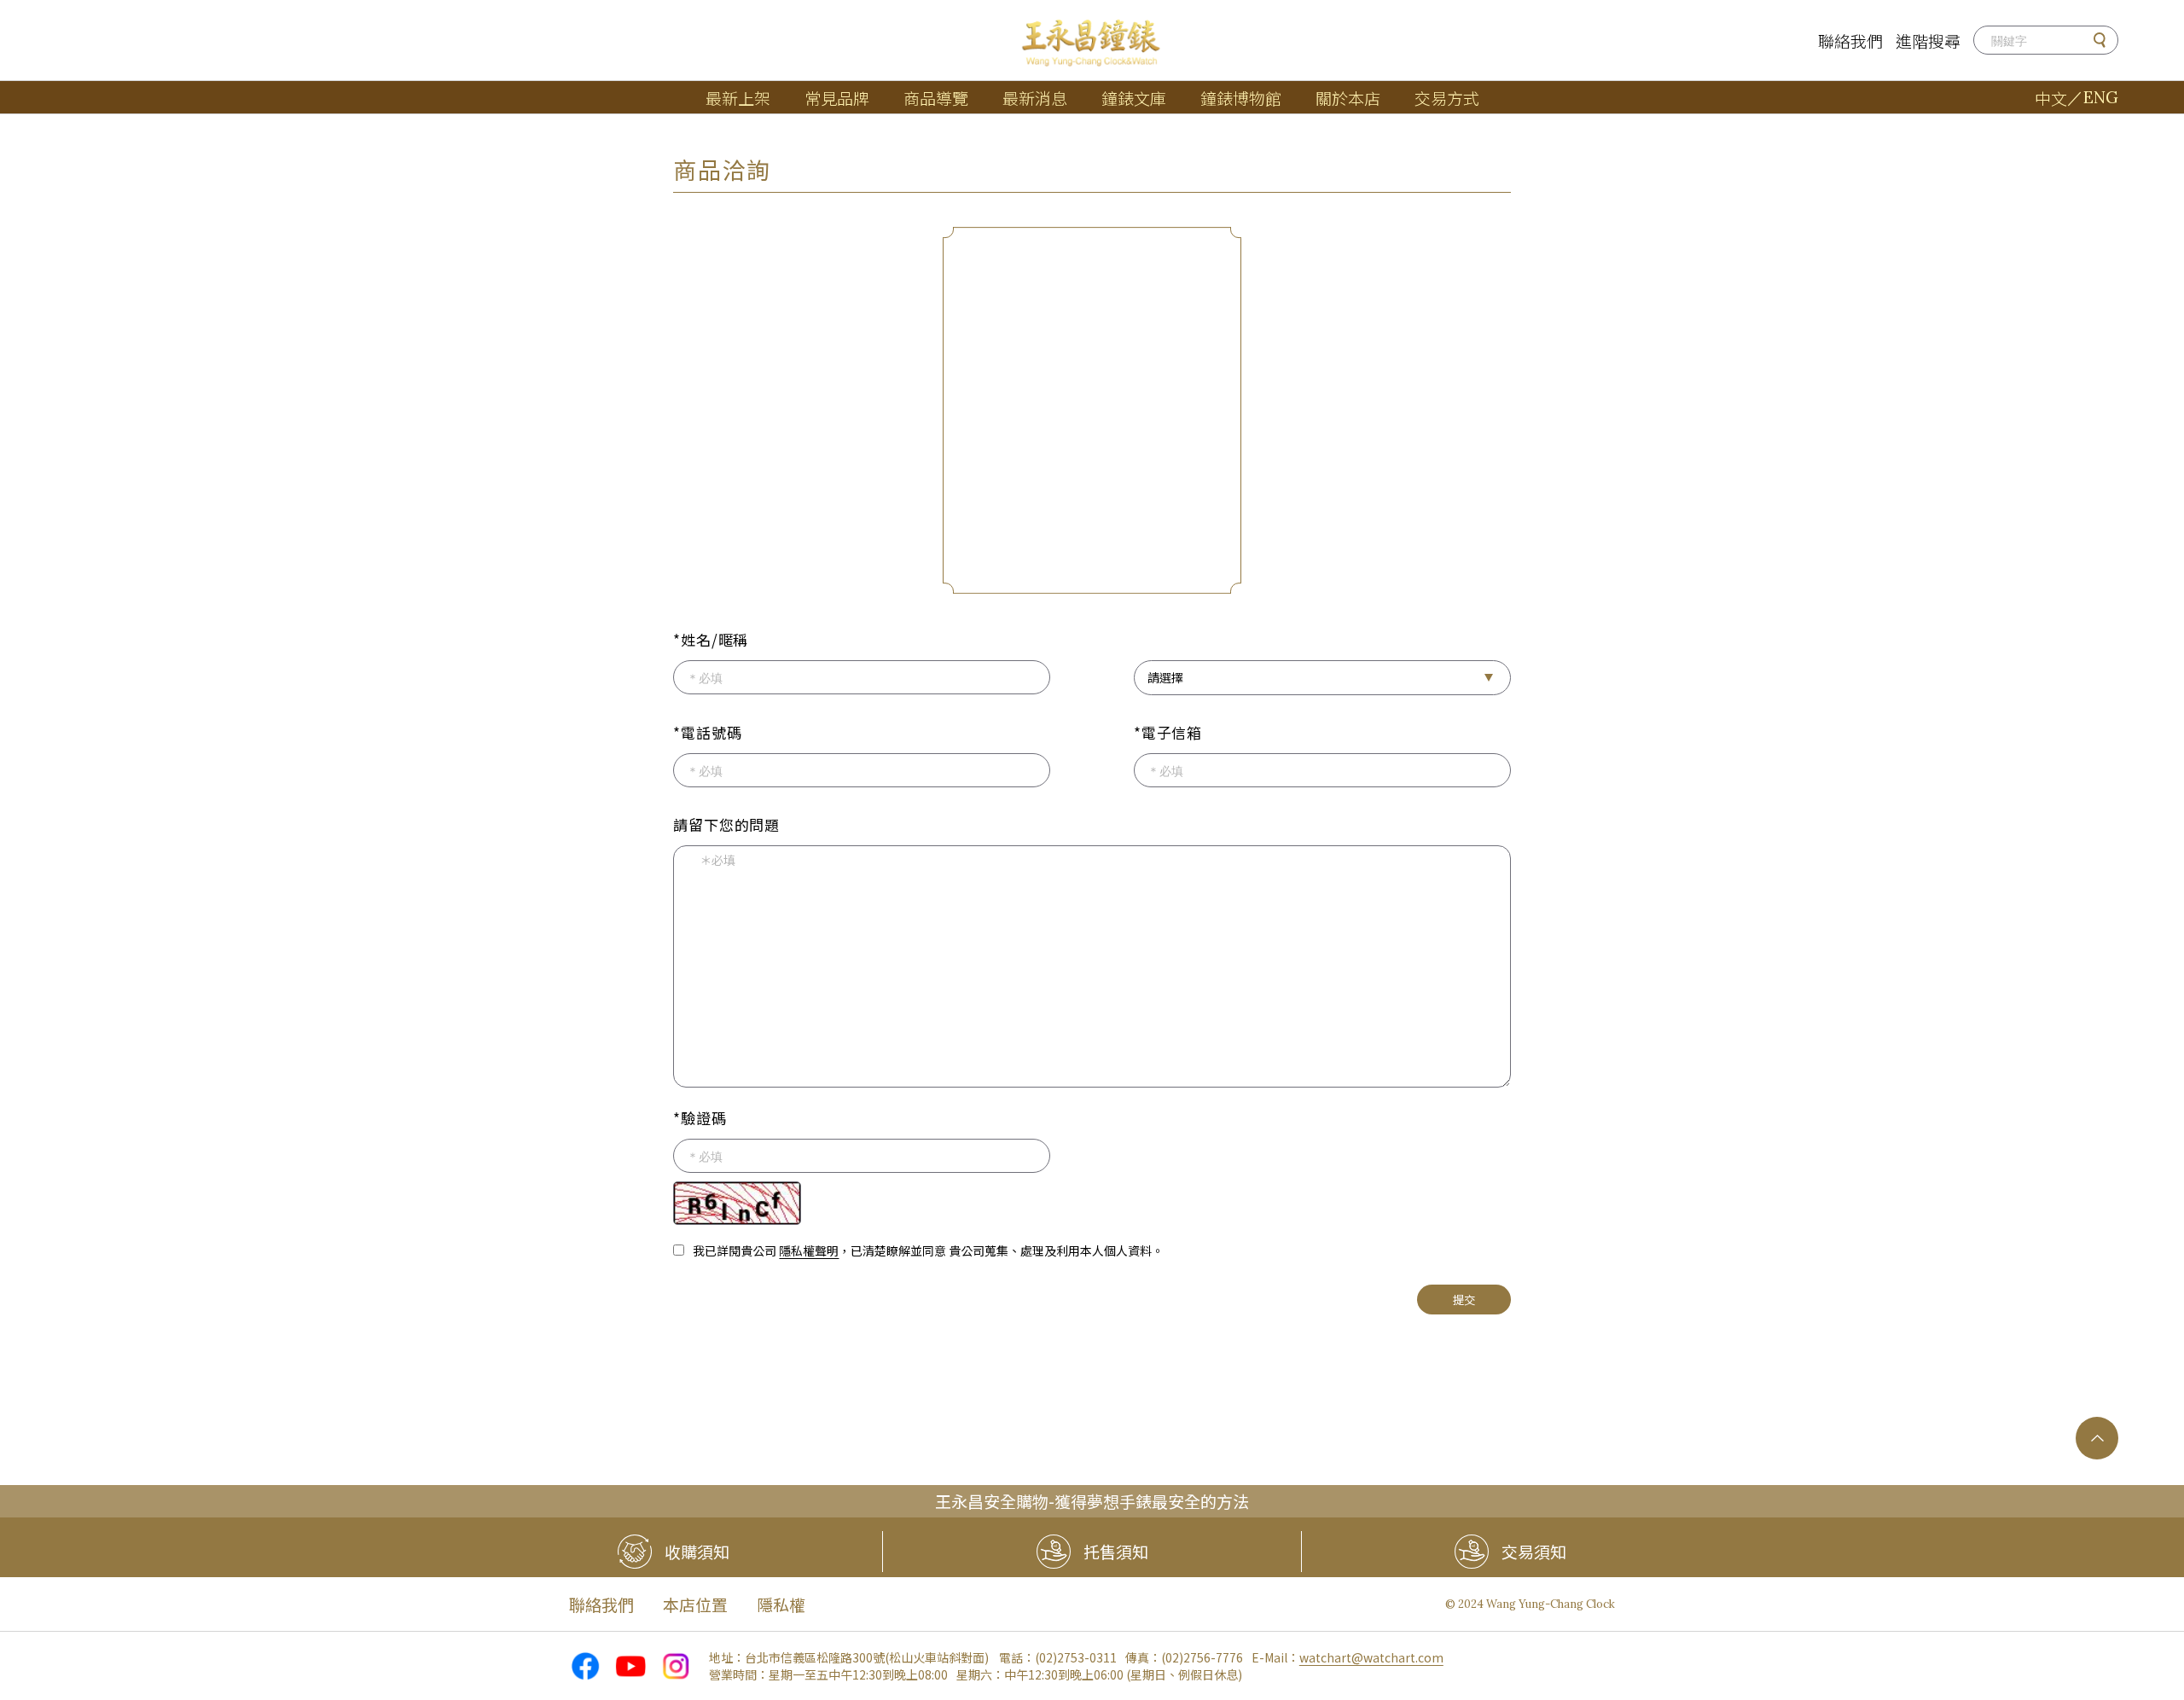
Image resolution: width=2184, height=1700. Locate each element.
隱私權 (781, 1604)
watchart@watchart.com (1371, 1657)
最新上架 (738, 98)
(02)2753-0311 (1076, 1657)
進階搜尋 (1928, 41)
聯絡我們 (1850, 41)
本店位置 (695, 1604)
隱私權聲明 (809, 1250)
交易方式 (1447, 98)
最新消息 (1035, 98)
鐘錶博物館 (1241, 98)
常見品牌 (837, 98)
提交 (1464, 1300)
